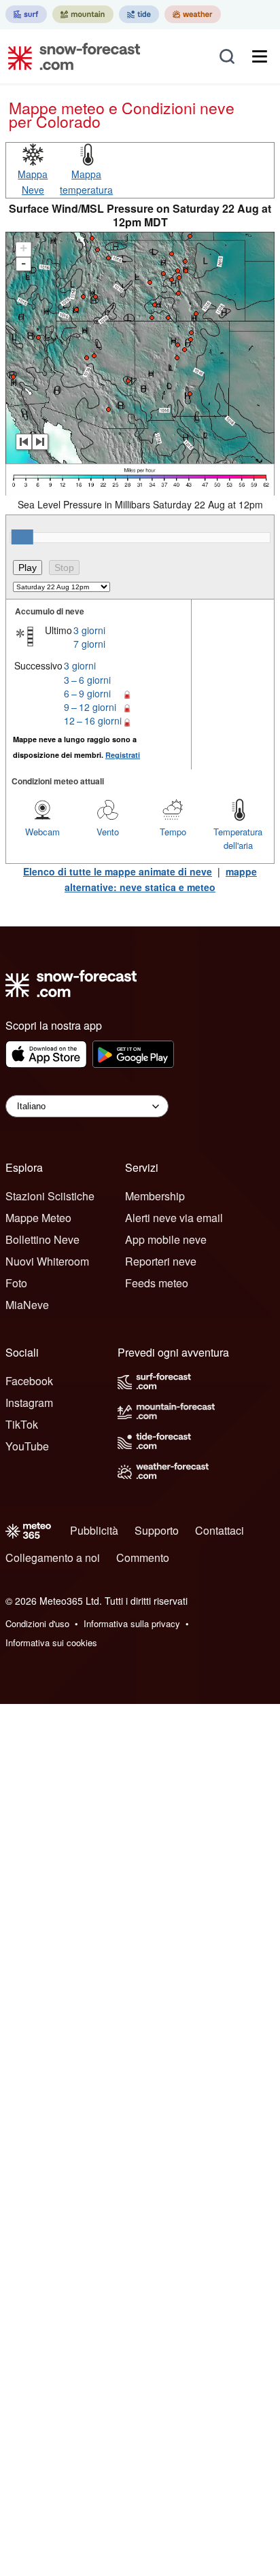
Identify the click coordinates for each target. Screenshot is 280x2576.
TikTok (22, 1424)
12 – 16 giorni (93, 720)
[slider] (22, 537)
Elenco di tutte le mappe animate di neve (118, 871)
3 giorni (89, 630)
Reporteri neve (161, 1261)
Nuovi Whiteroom (47, 1261)
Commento (143, 1557)
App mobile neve (166, 1239)
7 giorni (89, 644)
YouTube (27, 1446)
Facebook (29, 1381)
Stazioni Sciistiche (50, 1196)
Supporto (157, 1530)
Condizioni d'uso (37, 1623)
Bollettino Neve (42, 1239)
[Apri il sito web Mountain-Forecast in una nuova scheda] (83, 14)
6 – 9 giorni (87, 693)
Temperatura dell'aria (238, 838)
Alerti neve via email (174, 1218)
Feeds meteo (157, 1283)
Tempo (173, 832)
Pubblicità (94, 1530)
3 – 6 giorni (87, 680)
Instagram (29, 1403)
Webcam (42, 832)
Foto (16, 1283)
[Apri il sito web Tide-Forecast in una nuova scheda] (139, 14)
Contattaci (220, 1530)
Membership (155, 1196)
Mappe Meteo (38, 1218)
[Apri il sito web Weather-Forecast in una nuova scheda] (193, 14)
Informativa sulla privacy (132, 1623)
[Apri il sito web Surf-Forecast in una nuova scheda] (26, 14)
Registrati (123, 755)
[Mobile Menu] (260, 56)
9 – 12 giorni (90, 707)
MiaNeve (27, 1305)
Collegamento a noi (53, 1557)
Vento (108, 832)
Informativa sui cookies (51, 1642)
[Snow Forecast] (70, 56)
